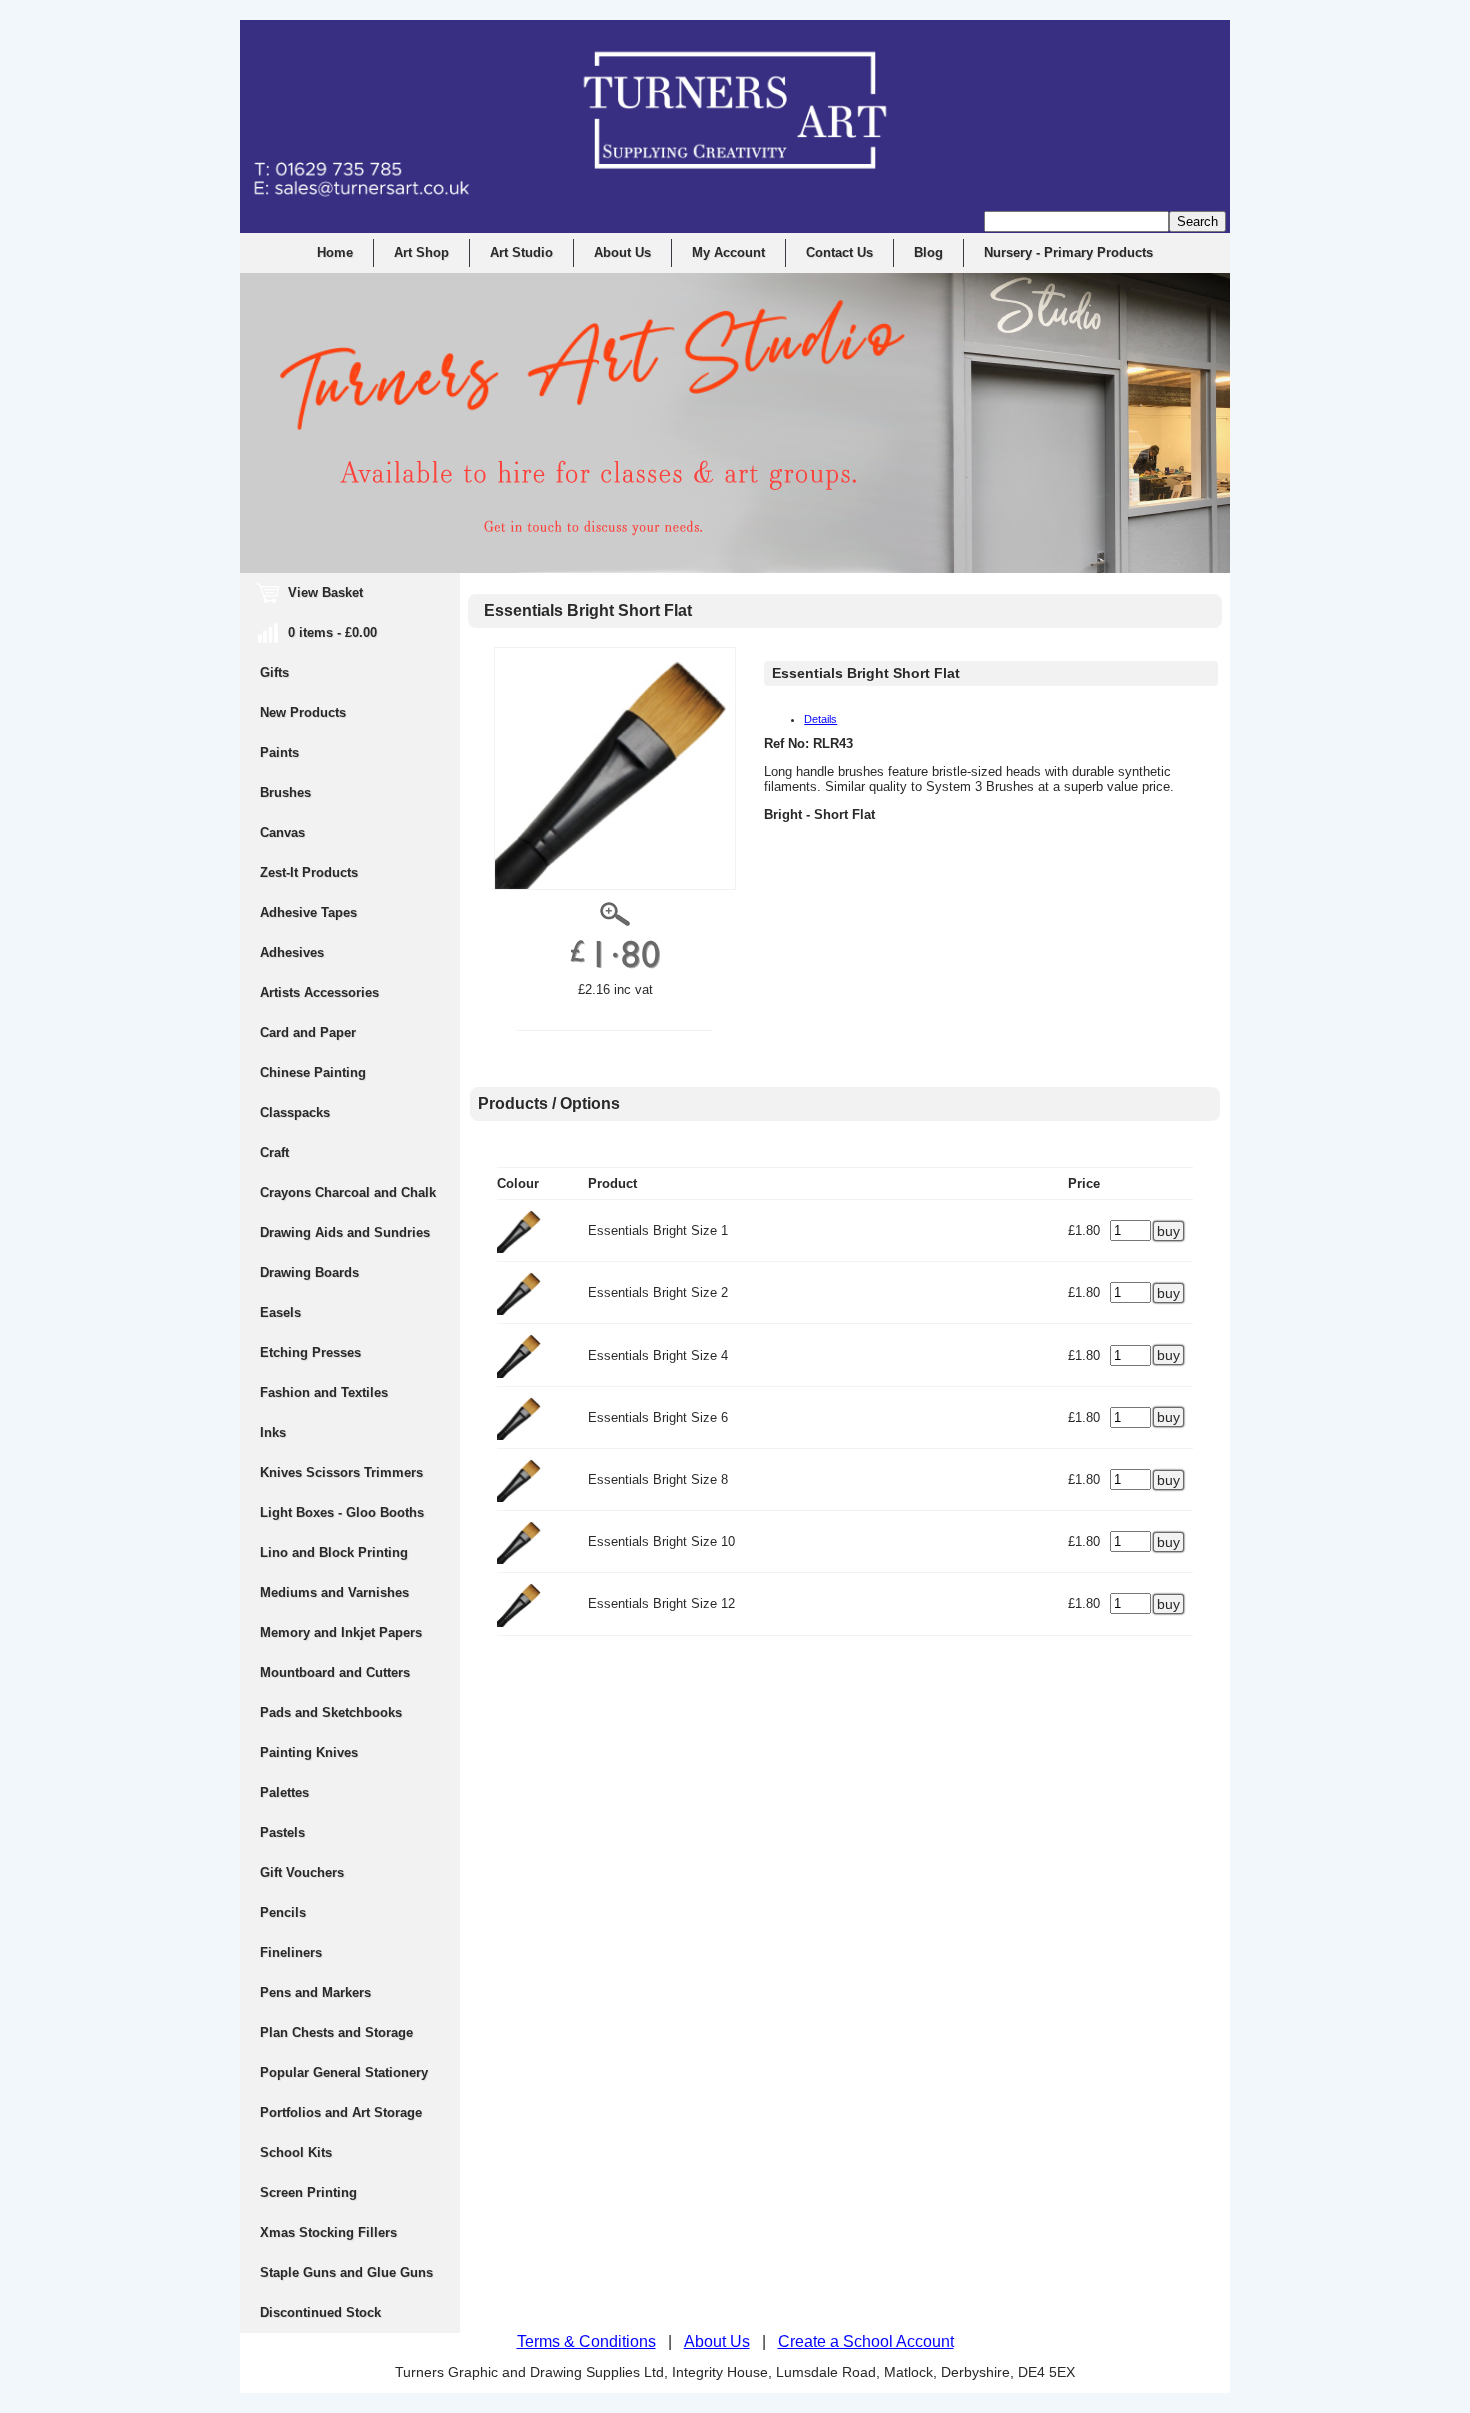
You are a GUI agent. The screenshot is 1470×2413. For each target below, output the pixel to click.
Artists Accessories (319, 992)
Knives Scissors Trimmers (341, 1472)
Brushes (285, 792)
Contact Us (839, 252)
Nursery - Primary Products (1068, 252)
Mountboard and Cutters (335, 1672)
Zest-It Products (309, 872)
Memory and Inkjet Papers (341, 1632)
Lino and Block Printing (334, 1552)
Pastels (282, 1832)
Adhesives (292, 952)
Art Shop (421, 252)
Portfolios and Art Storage (341, 2112)
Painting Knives (309, 1752)
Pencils (283, 1912)
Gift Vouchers (302, 1872)
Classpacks (295, 1112)
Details (820, 719)
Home (335, 252)
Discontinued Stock (320, 2312)
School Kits (296, 2152)
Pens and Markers (315, 1992)
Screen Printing (308, 2192)
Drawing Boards (309, 1272)
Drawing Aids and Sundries (345, 1232)
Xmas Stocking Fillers (328, 2232)
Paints (279, 752)
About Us (622, 252)
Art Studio (521, 252)
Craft (274, 1152)
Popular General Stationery (344, 2072)
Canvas (282, 832)
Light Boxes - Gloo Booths (342, 1512)
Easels (280, 1312)
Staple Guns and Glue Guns (346, 2272)
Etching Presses (310, 1352)
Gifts (274, 672)
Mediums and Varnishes (334, 1592)
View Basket (311, 592)
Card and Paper (308, 1032)
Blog (928, 252)
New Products (303, 712)
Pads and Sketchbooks (331, 1712)
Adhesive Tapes (308, 912)
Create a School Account (866, 2341)
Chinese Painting (313, 1072)
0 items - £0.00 (318, 632)
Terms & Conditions (586, 2341)
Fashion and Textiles (324, 1392)
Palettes (284, 1792)
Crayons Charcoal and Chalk (348, 1192)
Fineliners (291, 1952)
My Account (728, 252)
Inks (273, 1432)
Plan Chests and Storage (336, 2032)
